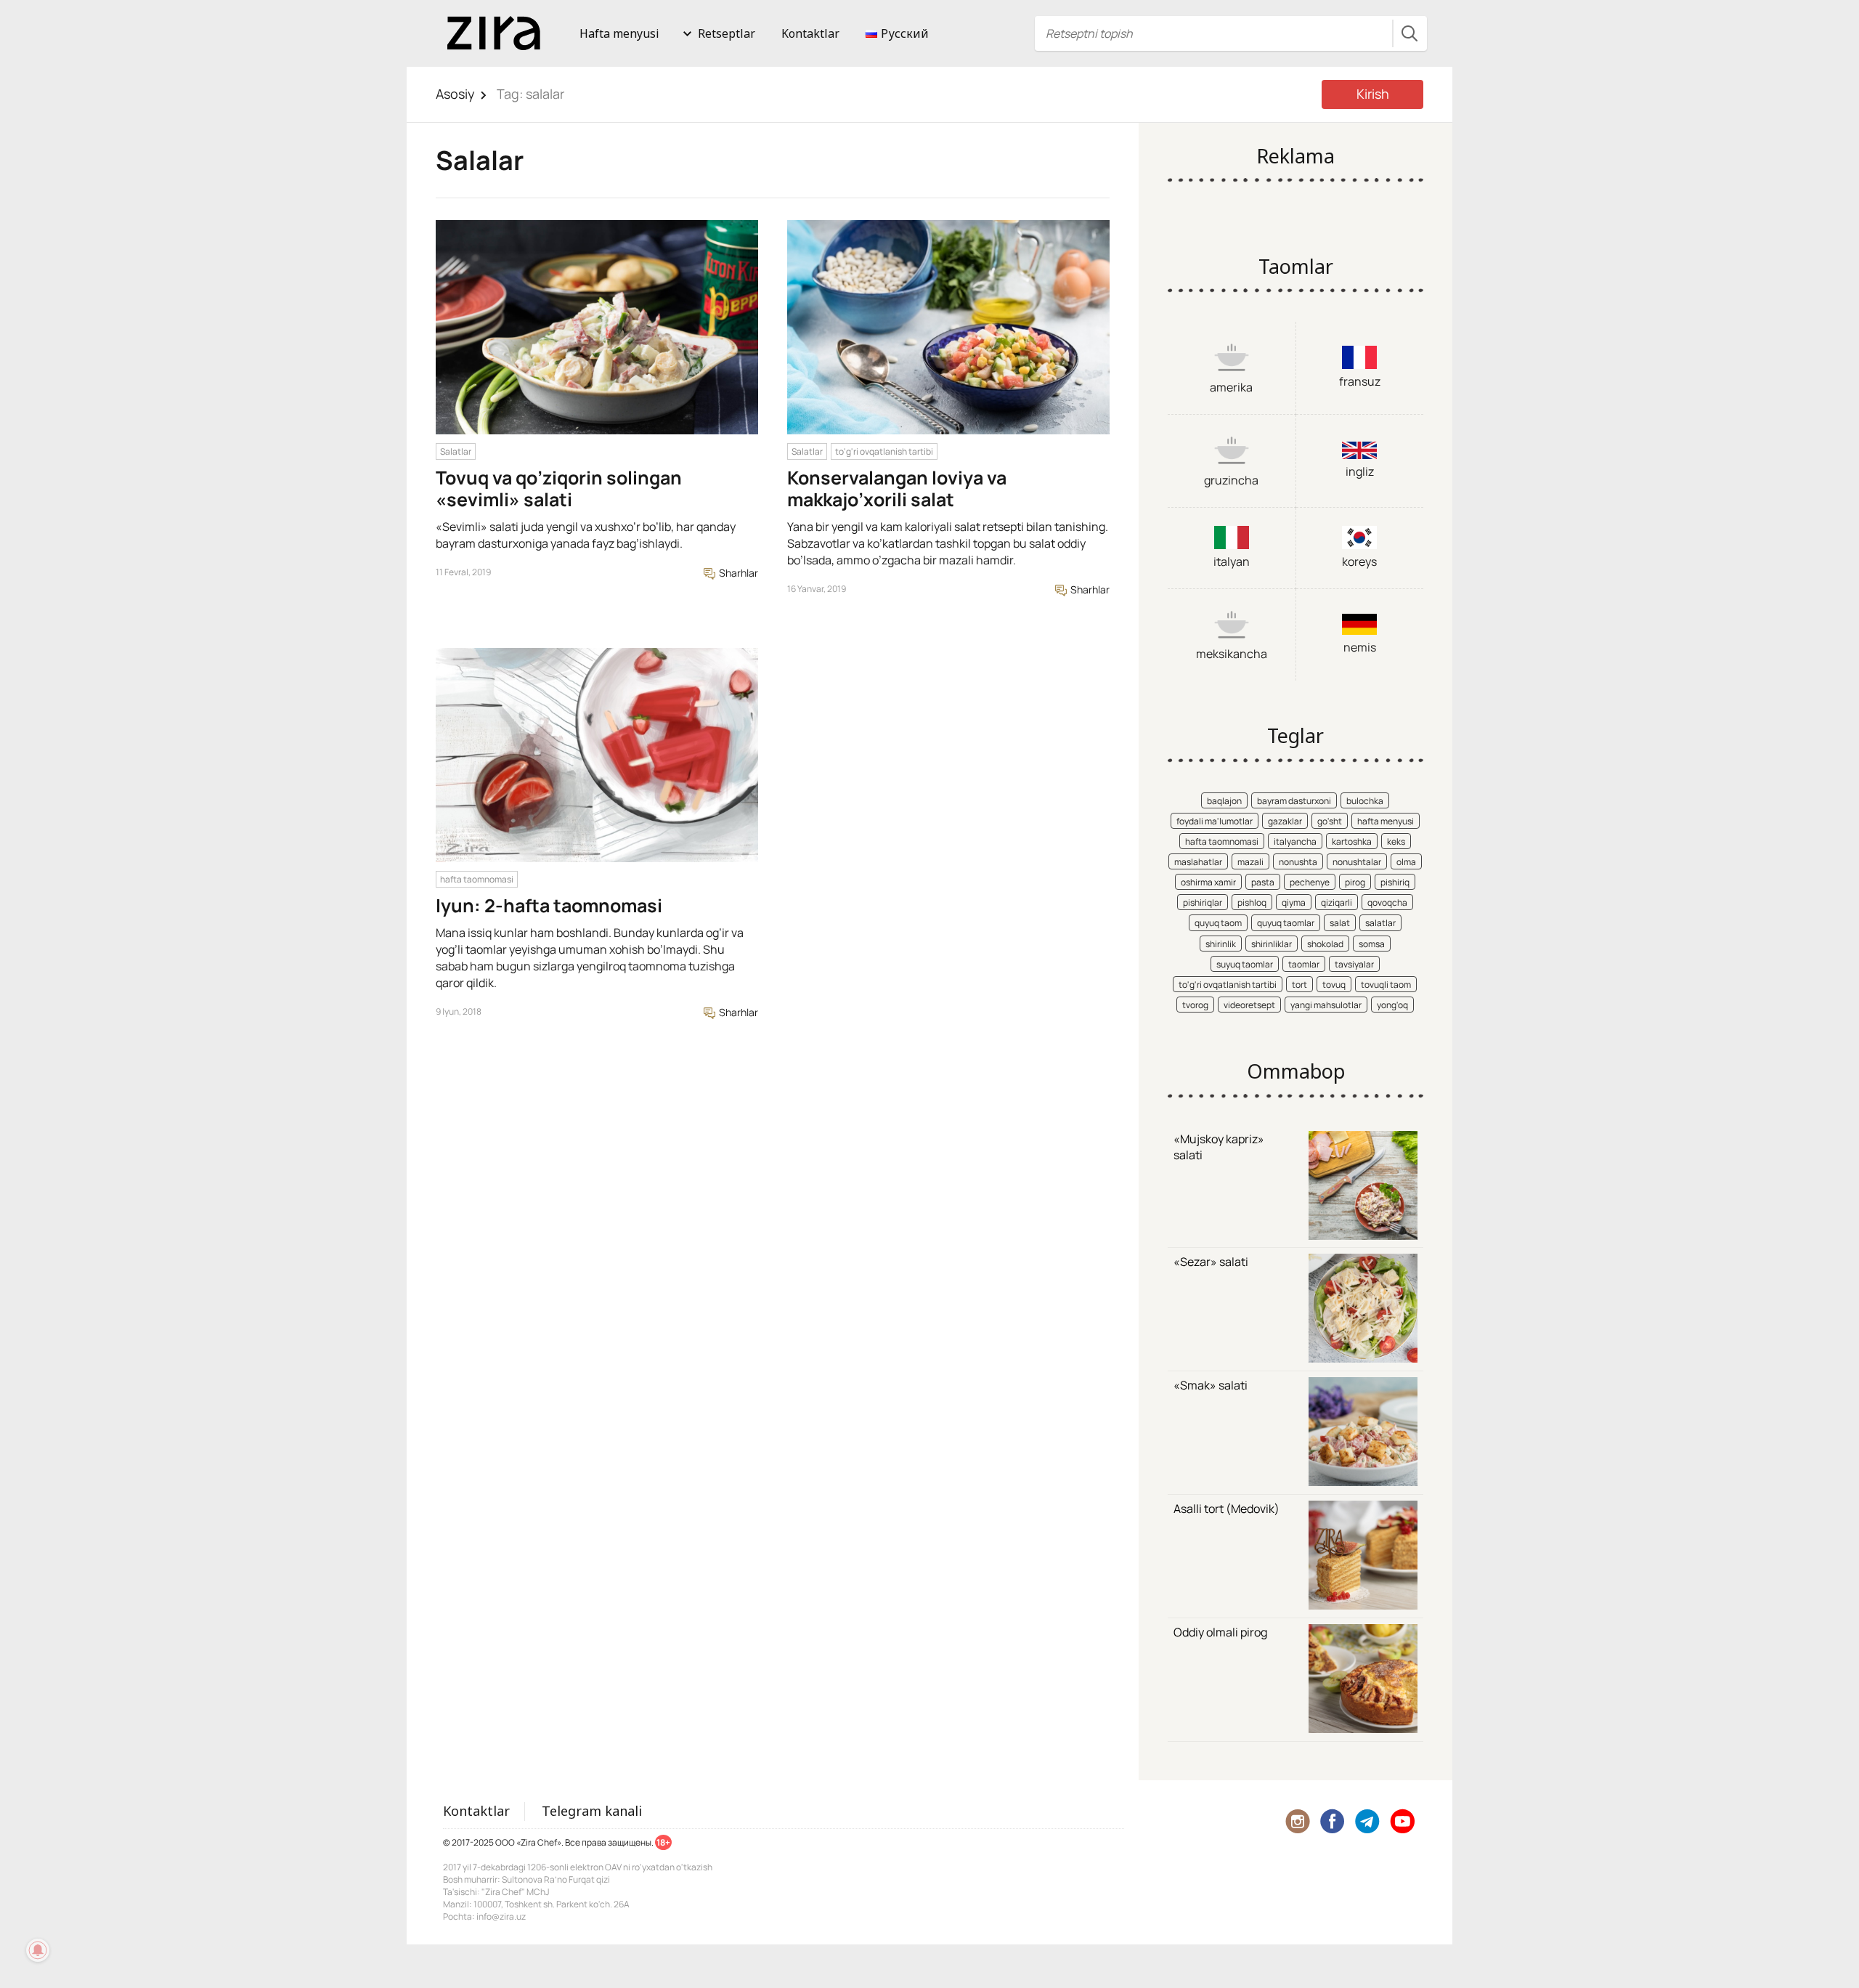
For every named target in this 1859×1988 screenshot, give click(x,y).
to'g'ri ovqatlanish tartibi (884, 451)
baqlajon (1224, 801)
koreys (1359, 561)
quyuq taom (1218, 923)
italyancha (1295, 841)
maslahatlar (1198, 862)
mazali (1250, 862)
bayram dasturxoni (1294, 801)
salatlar (1380, 923)
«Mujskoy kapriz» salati (1219, 1147)
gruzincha (1231, 480)
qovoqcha (1387, 902)
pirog (1355, 882)
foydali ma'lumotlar (1215, 821)
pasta (1263, 882)
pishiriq (1395, 882)
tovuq (1334, 985)
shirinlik (1221, 944)
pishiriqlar (1203, 902)
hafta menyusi (1386, 821)
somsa (1372, 944)
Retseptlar (727, 33)
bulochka (1365, 801)
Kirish (1373, 94)
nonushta (1298, 862)
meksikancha (1232, 654)
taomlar (1304, 964)
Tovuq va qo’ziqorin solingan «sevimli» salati (559, 488)
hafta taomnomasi (477, 879)
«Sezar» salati (1211, 1262)
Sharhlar (737, 573)
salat (1340, 923)
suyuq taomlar (1245, 964)
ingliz (1360, 471)
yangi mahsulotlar (1326, 1005)
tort (1299, 985)
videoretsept (1249, 1005)
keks (1396, 841)
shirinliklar (1272, 944)
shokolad (1325, 944)
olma (1406, 862)
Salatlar (456, 451)
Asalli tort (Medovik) (1227, 1509)
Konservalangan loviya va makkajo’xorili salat (897, 488)
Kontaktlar (810, 33)
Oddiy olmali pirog (1220, 1632)
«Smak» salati (1211, 1385)
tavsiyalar (1354, 964)
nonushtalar (1357, 862)
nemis (1360, 647)
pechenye (1310, 882)
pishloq (1252, 902)
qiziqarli (1337, 902)
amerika (1231, 387)
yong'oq (1392, 1005)
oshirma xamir (1208, 882)
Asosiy (455, 94)
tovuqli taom (1386, 985)
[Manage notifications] (38, 1950)
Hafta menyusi (619, 33)
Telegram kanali (592, 1811)
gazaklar (1285, 821)
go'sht (1330, 821)
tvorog (1195, 1005)
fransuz (1360, 381)
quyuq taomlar (1286, 923)
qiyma (1294, 902)
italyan (1232, 561)
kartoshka (1352, 841)
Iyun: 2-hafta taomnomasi (549, 905)
